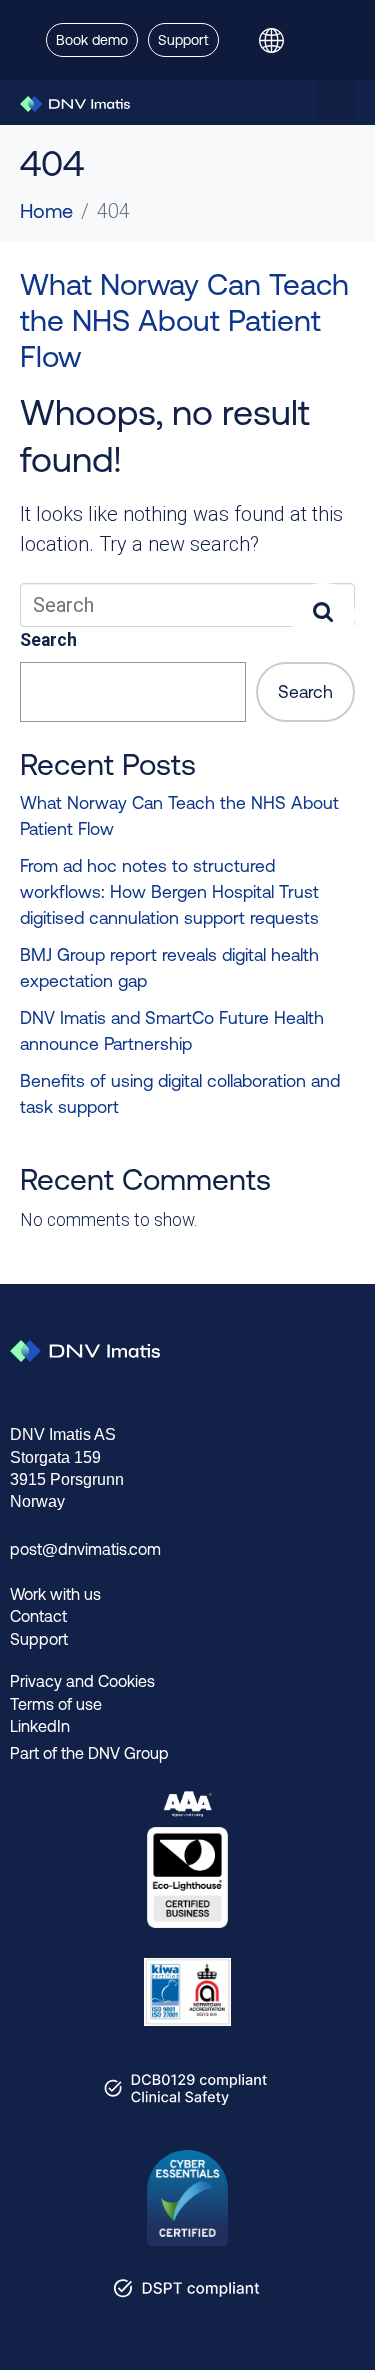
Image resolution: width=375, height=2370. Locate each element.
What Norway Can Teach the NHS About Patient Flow (184, 320)
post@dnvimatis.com (85, 1549)
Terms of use (56, 1704)
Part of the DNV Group (89, 1753)
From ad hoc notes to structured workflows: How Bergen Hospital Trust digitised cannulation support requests (169, 892)
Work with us (55, 1594)
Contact (38, 1616)
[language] (279, 40)
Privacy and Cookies (82, 1681)
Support (39, 1639)
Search (48, 640)
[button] (336, 102)
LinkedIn (40, 1726)
